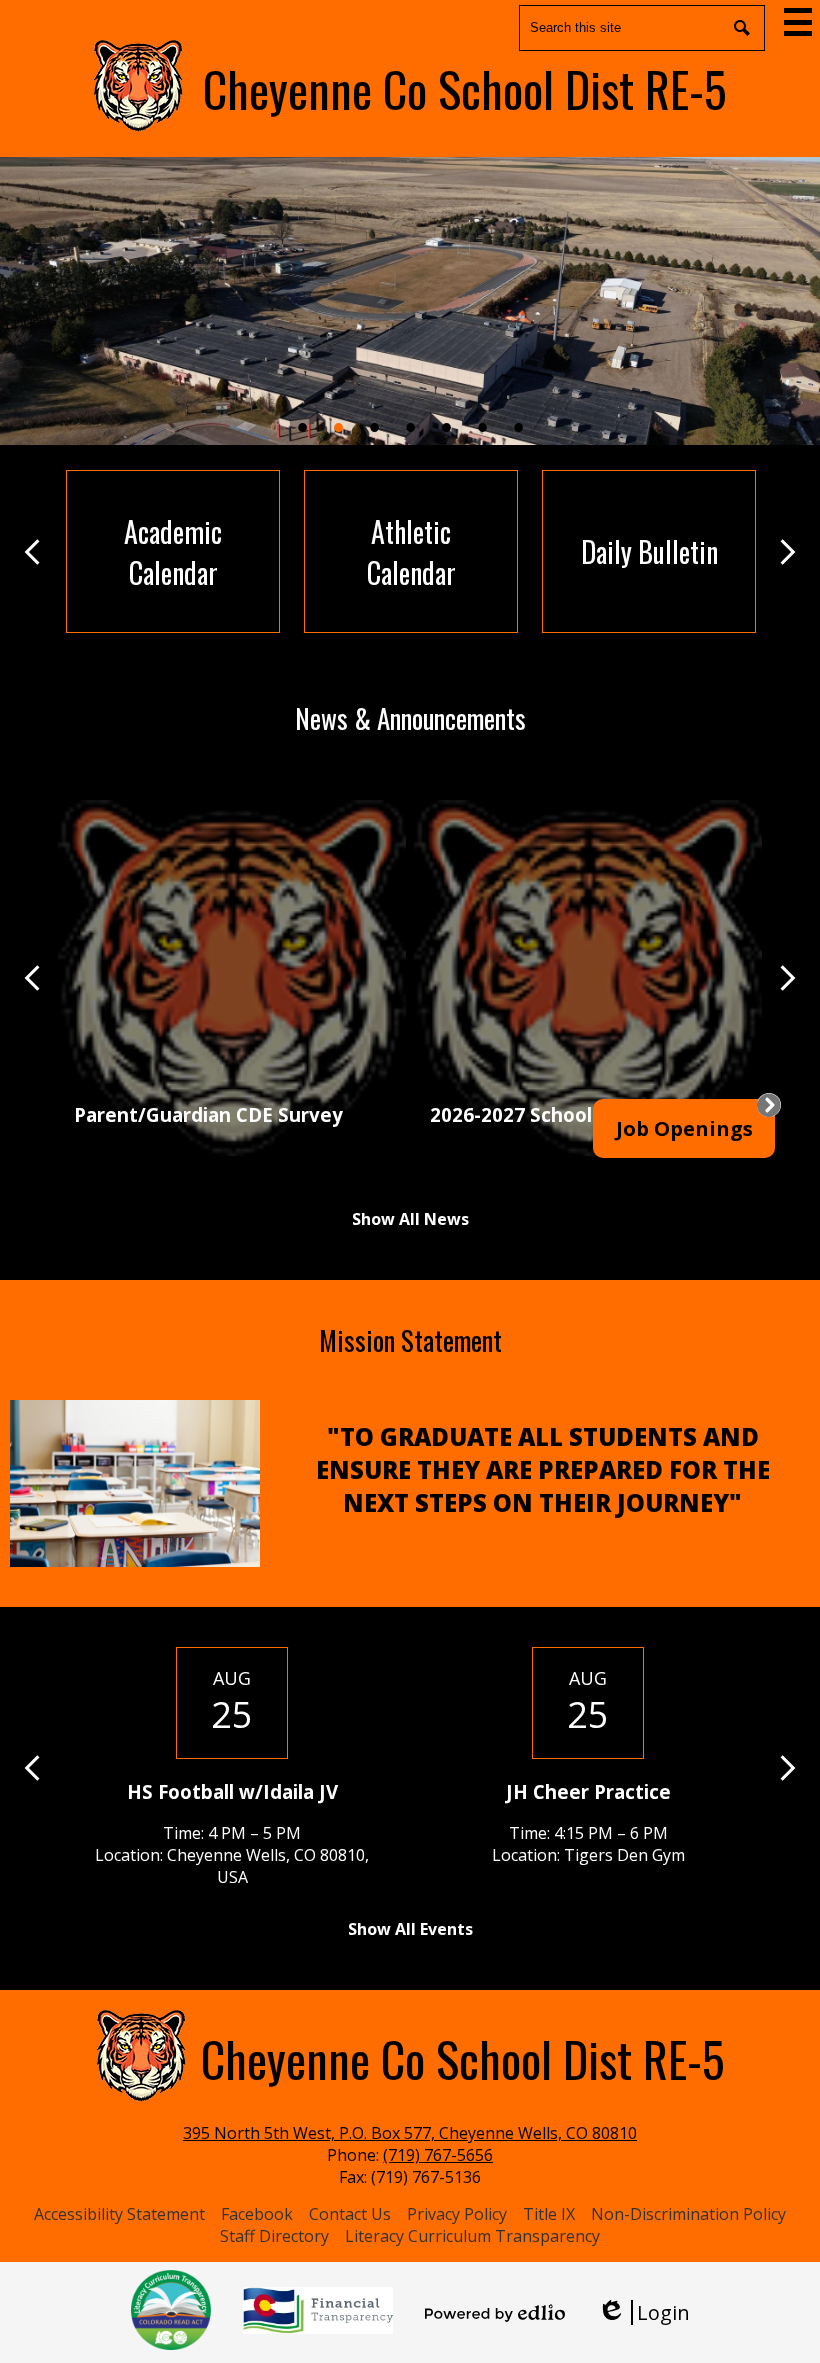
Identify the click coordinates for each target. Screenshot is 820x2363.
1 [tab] (302, 427)
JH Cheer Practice (588, 1791)
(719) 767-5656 (438, 2155)
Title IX (549, 2214)
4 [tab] (410, 427)
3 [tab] (374, 427)
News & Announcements (410, 718)
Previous (32, 552)
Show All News (410, 1219)
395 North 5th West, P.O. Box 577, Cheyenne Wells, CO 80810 (410, 2133)
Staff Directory (274, 2236)
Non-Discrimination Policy (688, 2214)
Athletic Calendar (411, 552)
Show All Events (410, 1929)
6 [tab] (482, 427)
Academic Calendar (173, 552)
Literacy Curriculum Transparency (472, 2236)
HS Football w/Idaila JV (232, 1791)
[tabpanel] (410, 301)
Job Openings (684, 1128)
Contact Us (350, 2214)
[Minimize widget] (769, 1105)
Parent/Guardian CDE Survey (208, 1114)
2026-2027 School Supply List (565, 1114)
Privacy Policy (457, 2214)
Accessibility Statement (119, 2214)
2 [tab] (338, 427)
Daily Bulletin (649, 551)
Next (788, 552)
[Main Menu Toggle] (798, 22)
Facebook (257, 2214)
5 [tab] (446, 427)
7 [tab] (518, 427)
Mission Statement (410, 1340)
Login (643, 2312)
